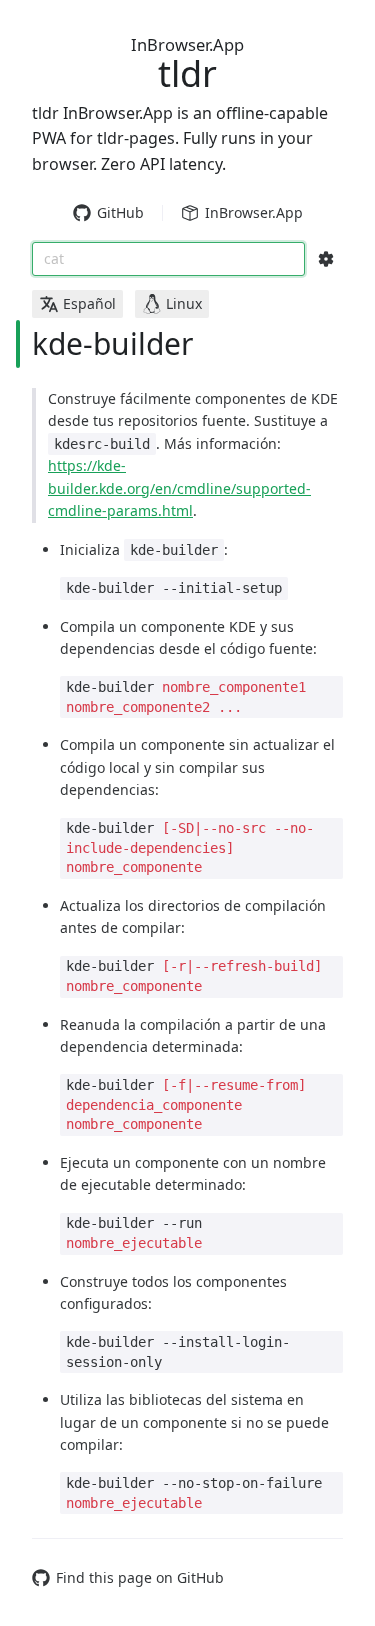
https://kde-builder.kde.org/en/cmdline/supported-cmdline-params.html (179, 488)
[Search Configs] (326, 259)
